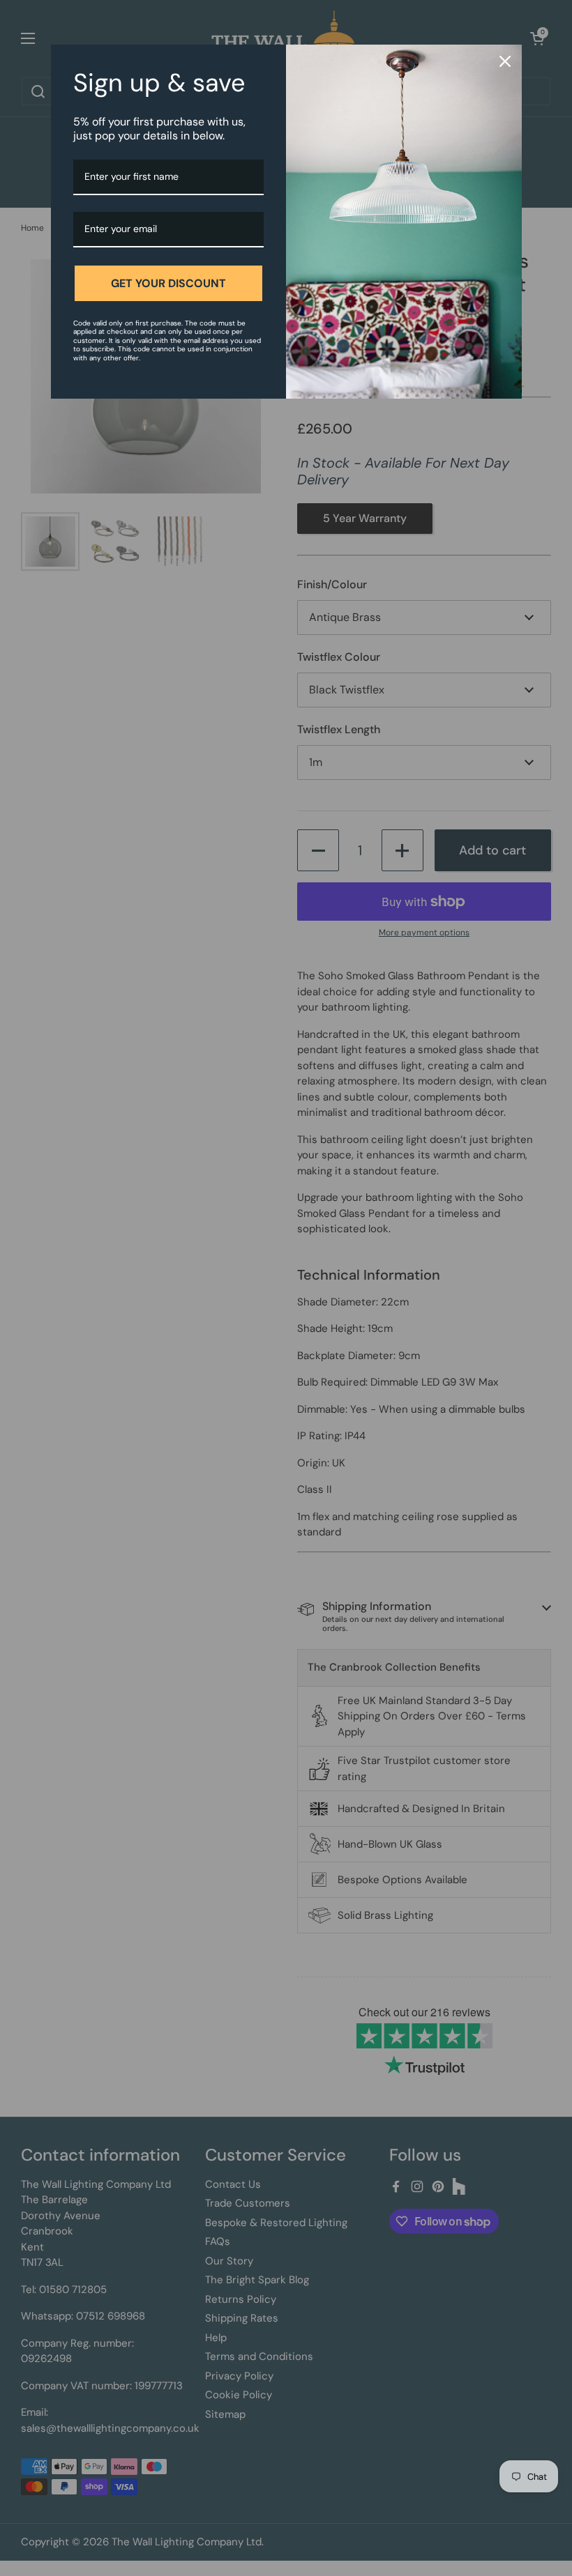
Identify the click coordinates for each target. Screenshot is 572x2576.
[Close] (505, 61)
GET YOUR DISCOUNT (168, 283)
